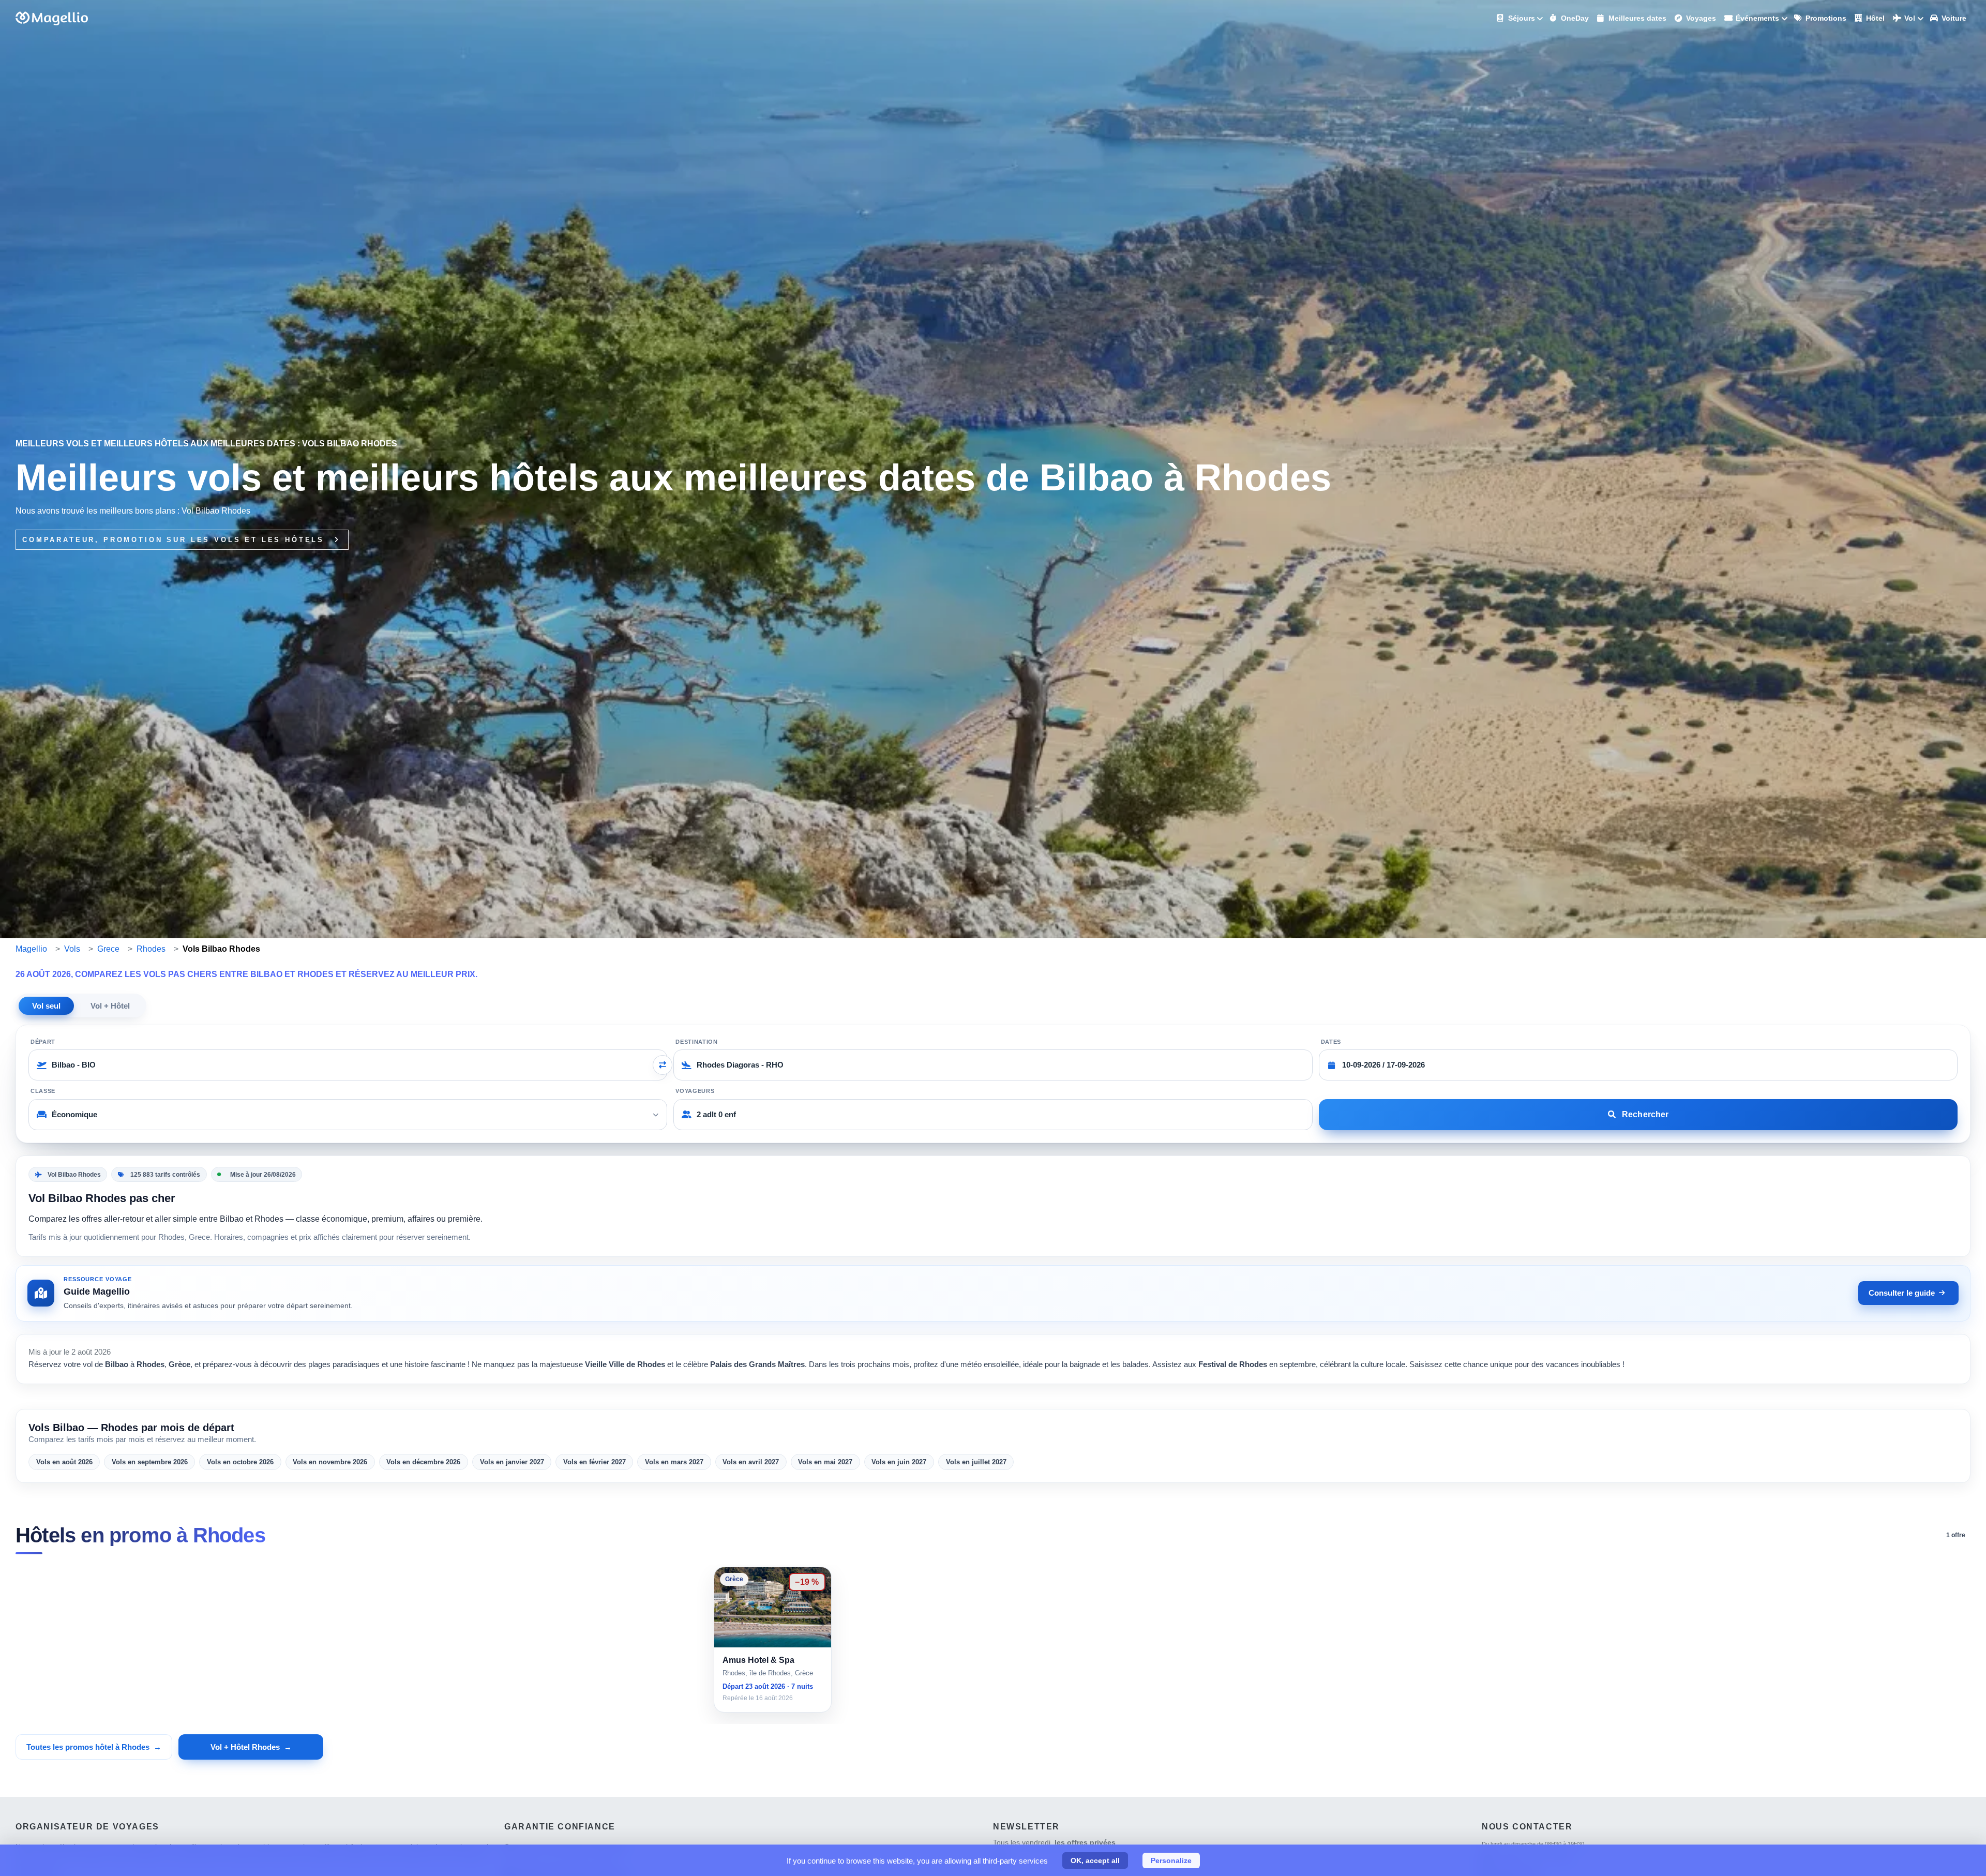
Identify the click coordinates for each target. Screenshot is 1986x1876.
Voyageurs (695, 1091)
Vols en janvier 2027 (512, 1462)
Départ (43, 1042)
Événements (1756, 18)
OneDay (1574, 18)
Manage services (21, 1853)
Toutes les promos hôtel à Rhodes (88, 1747)
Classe (43, 1091)
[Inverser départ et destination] (663, 1065)
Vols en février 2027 (595, 1462)
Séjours (1521, 18)
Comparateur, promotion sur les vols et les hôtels (175, 540)
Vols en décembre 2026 (423, 1462)
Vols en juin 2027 (899, 1462)
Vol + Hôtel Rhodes (245, 1747)
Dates (1331, 1042)
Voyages (1700, 18)
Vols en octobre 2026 (240, 1462)
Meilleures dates (1636, 18)
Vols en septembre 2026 (150, 1462)
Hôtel (1874, 18)
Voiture (1953, 18)
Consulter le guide (1902, 1293)
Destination (696, 1042)
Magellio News (1517, 1870)
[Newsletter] (998, 1861)
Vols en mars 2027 (674, 1462)
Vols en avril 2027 (751, 1462)
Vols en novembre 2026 (330, 1462)
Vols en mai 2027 (825, 1462)
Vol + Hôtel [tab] (110, 1006)
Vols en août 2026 (64, 1462)
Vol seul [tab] (46, 1006)
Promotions (1825, 18)
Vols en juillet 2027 (976, 1462)
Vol (1909, 18)
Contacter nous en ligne (1532, 1857)
